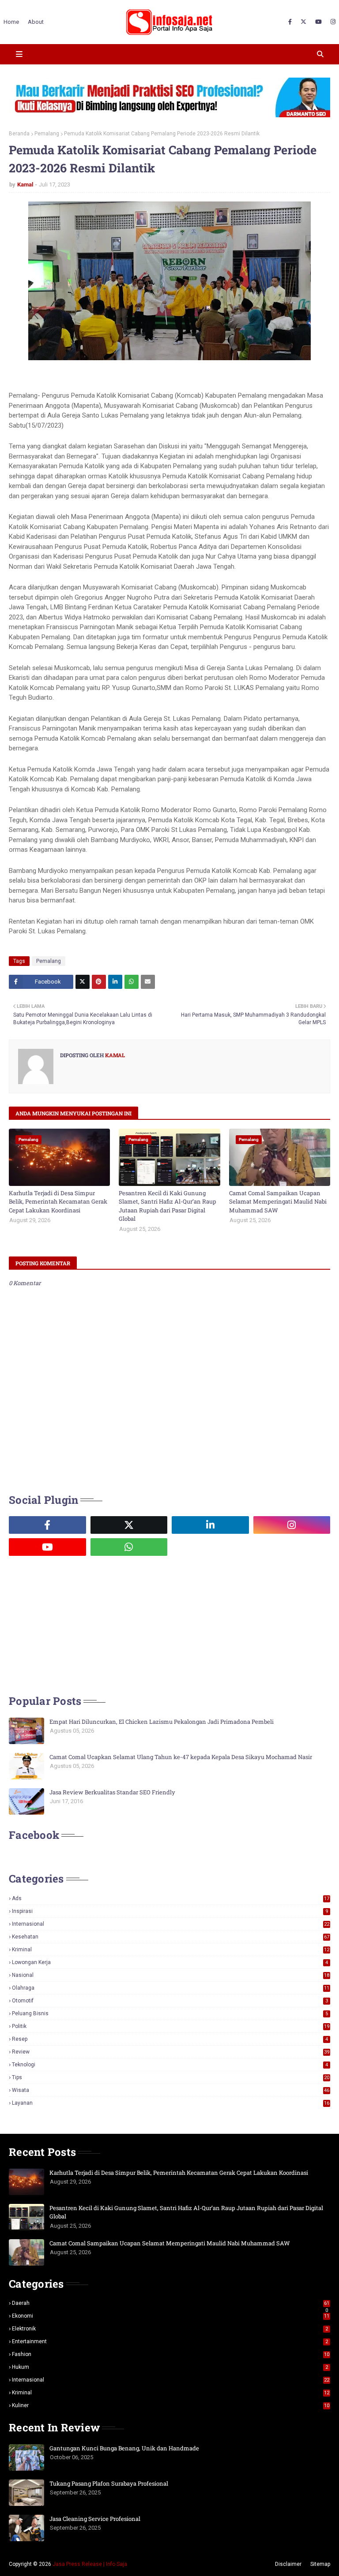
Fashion (171, 2354)
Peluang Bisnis (170, 2013)
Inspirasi (170, 1911)
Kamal (25, 185)
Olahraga (171, 1988)
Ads (171, 1898)
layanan (171, 2103)
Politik (171, 2026)
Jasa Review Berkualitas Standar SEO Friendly (112, 1792)
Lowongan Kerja (170, 1962)
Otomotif (170, 2001)
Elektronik (170, 2329)
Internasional (171, 1924)
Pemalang (47, 134)
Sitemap (320, 2564)
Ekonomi (171, 2316)
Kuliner (171, 2405)
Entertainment (170, 2341)
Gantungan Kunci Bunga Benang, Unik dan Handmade (124, 2448)
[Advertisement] (75, 1624)
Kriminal (171, 1950)
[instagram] (332, 22)
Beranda (19, 134)
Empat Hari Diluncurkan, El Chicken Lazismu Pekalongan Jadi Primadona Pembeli (162, 1722)
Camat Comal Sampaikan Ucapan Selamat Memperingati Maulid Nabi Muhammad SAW (278, 1202)
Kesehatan (171, 1937)
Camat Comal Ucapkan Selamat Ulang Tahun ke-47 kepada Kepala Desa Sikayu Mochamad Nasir (181, 1757)
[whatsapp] (129, 1547)
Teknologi (170, 2065)
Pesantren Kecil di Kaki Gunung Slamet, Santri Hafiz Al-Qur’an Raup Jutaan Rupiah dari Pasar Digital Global (168, 1206)
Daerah (171, 2303)
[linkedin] (210, 1525)
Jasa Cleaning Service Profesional (95, 2519)
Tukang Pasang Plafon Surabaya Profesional (109, 2483)
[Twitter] (83, 982)
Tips (171, 2077)
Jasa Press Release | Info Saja (90, 2564)
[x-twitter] (303, 22)
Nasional (171, 1975)
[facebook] (290, 22)
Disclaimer (288, 2564)
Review (171, 2052)
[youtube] (318, 22)
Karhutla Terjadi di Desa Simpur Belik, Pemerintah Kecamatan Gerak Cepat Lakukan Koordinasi (58, 1202)
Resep (170, 2039)
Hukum (170, 2367)
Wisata (171, 2090)
